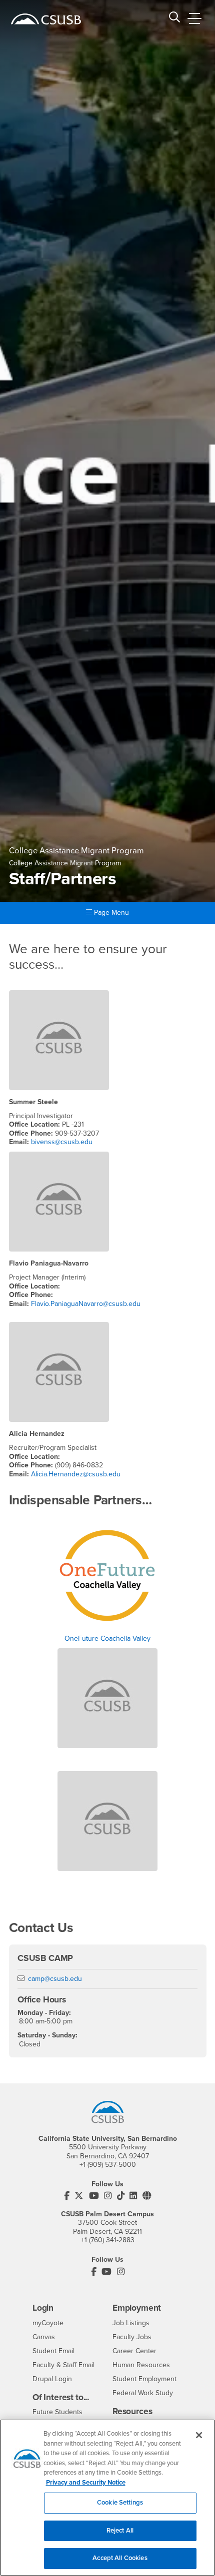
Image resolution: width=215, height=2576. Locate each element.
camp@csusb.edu (55, 1979)
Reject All (120, 2531)
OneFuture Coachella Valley (107, 1638)
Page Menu (110, 913)
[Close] (199, 2435)
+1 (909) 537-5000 (108, 2165)
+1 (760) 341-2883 (108, 2240)
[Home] (46, 19)
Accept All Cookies (120, 2558)
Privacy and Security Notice (86, 2483)
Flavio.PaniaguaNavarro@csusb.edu (86, 1304)
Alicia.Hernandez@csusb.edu (76, 1474)
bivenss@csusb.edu (62, 1142)
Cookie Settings (120, 2503)
